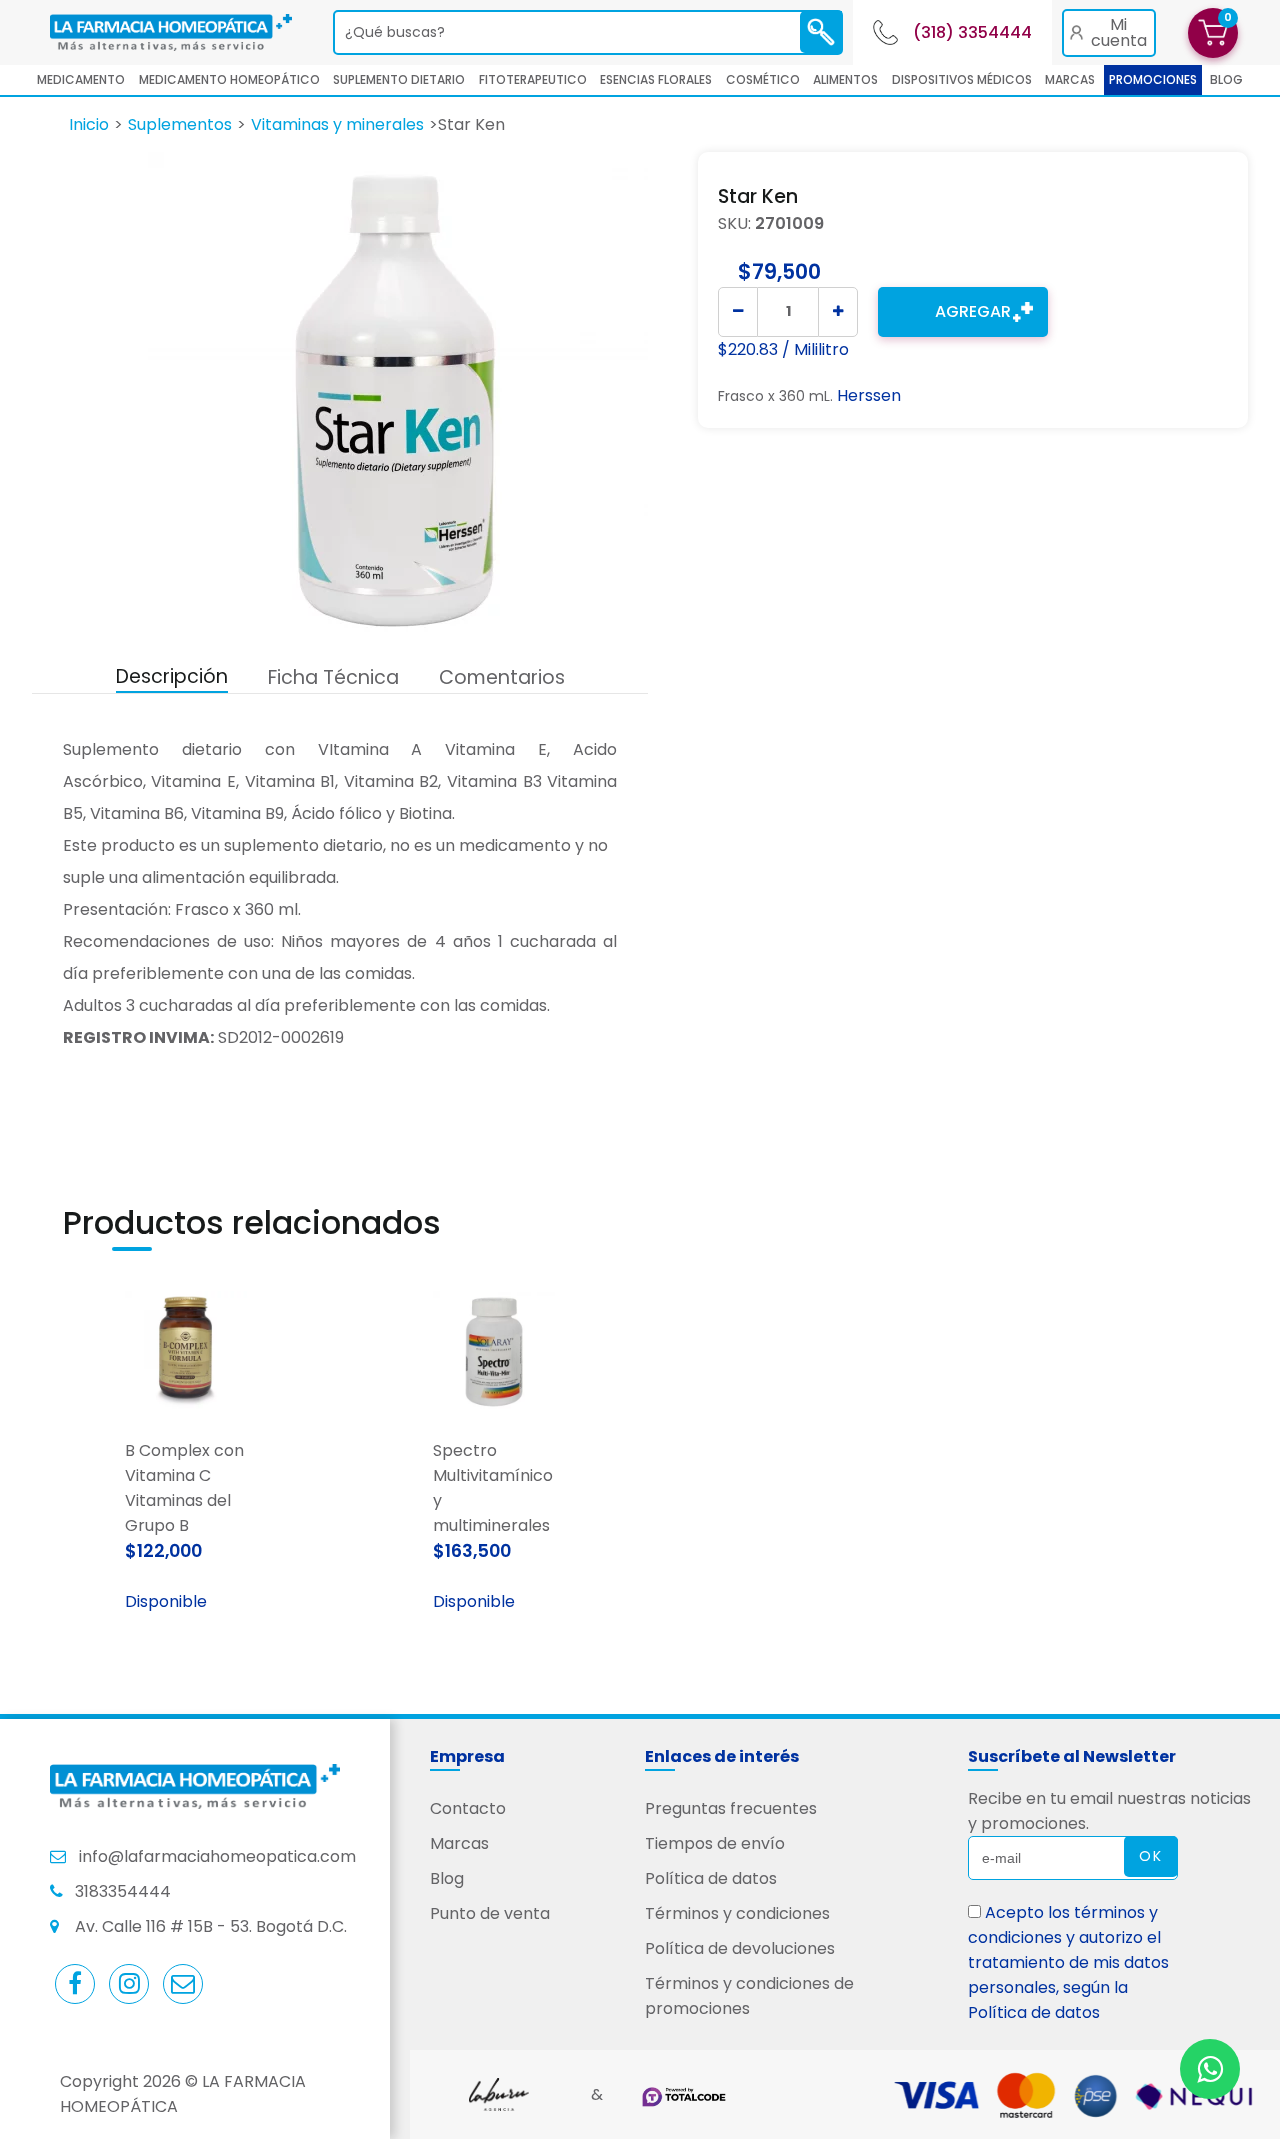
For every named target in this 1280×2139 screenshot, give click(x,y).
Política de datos (711, 1878)
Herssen (869, 395)
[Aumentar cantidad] (838, 312)
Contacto (468, 1808)
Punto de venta (490, 1913)
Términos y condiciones (737, 1913)
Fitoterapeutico (533, 79)
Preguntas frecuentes (731, 1808)
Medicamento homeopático (229, 79)
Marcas (1070, 79)
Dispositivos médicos (962, 79)
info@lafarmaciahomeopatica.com (217, 1856)
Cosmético (763, 79)
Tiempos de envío (715, 1843)
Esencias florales (656, 79)
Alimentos (845, 79)
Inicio (89, 124)
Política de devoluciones (740, 1948)
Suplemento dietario (399, 79)
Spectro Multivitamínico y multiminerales (493, 1488)
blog (1226, 79)
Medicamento (81, 79)
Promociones (1153, 79)
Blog (447, 1878)
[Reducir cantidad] (738, 312)
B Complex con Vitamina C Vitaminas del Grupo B (184, 1488)
